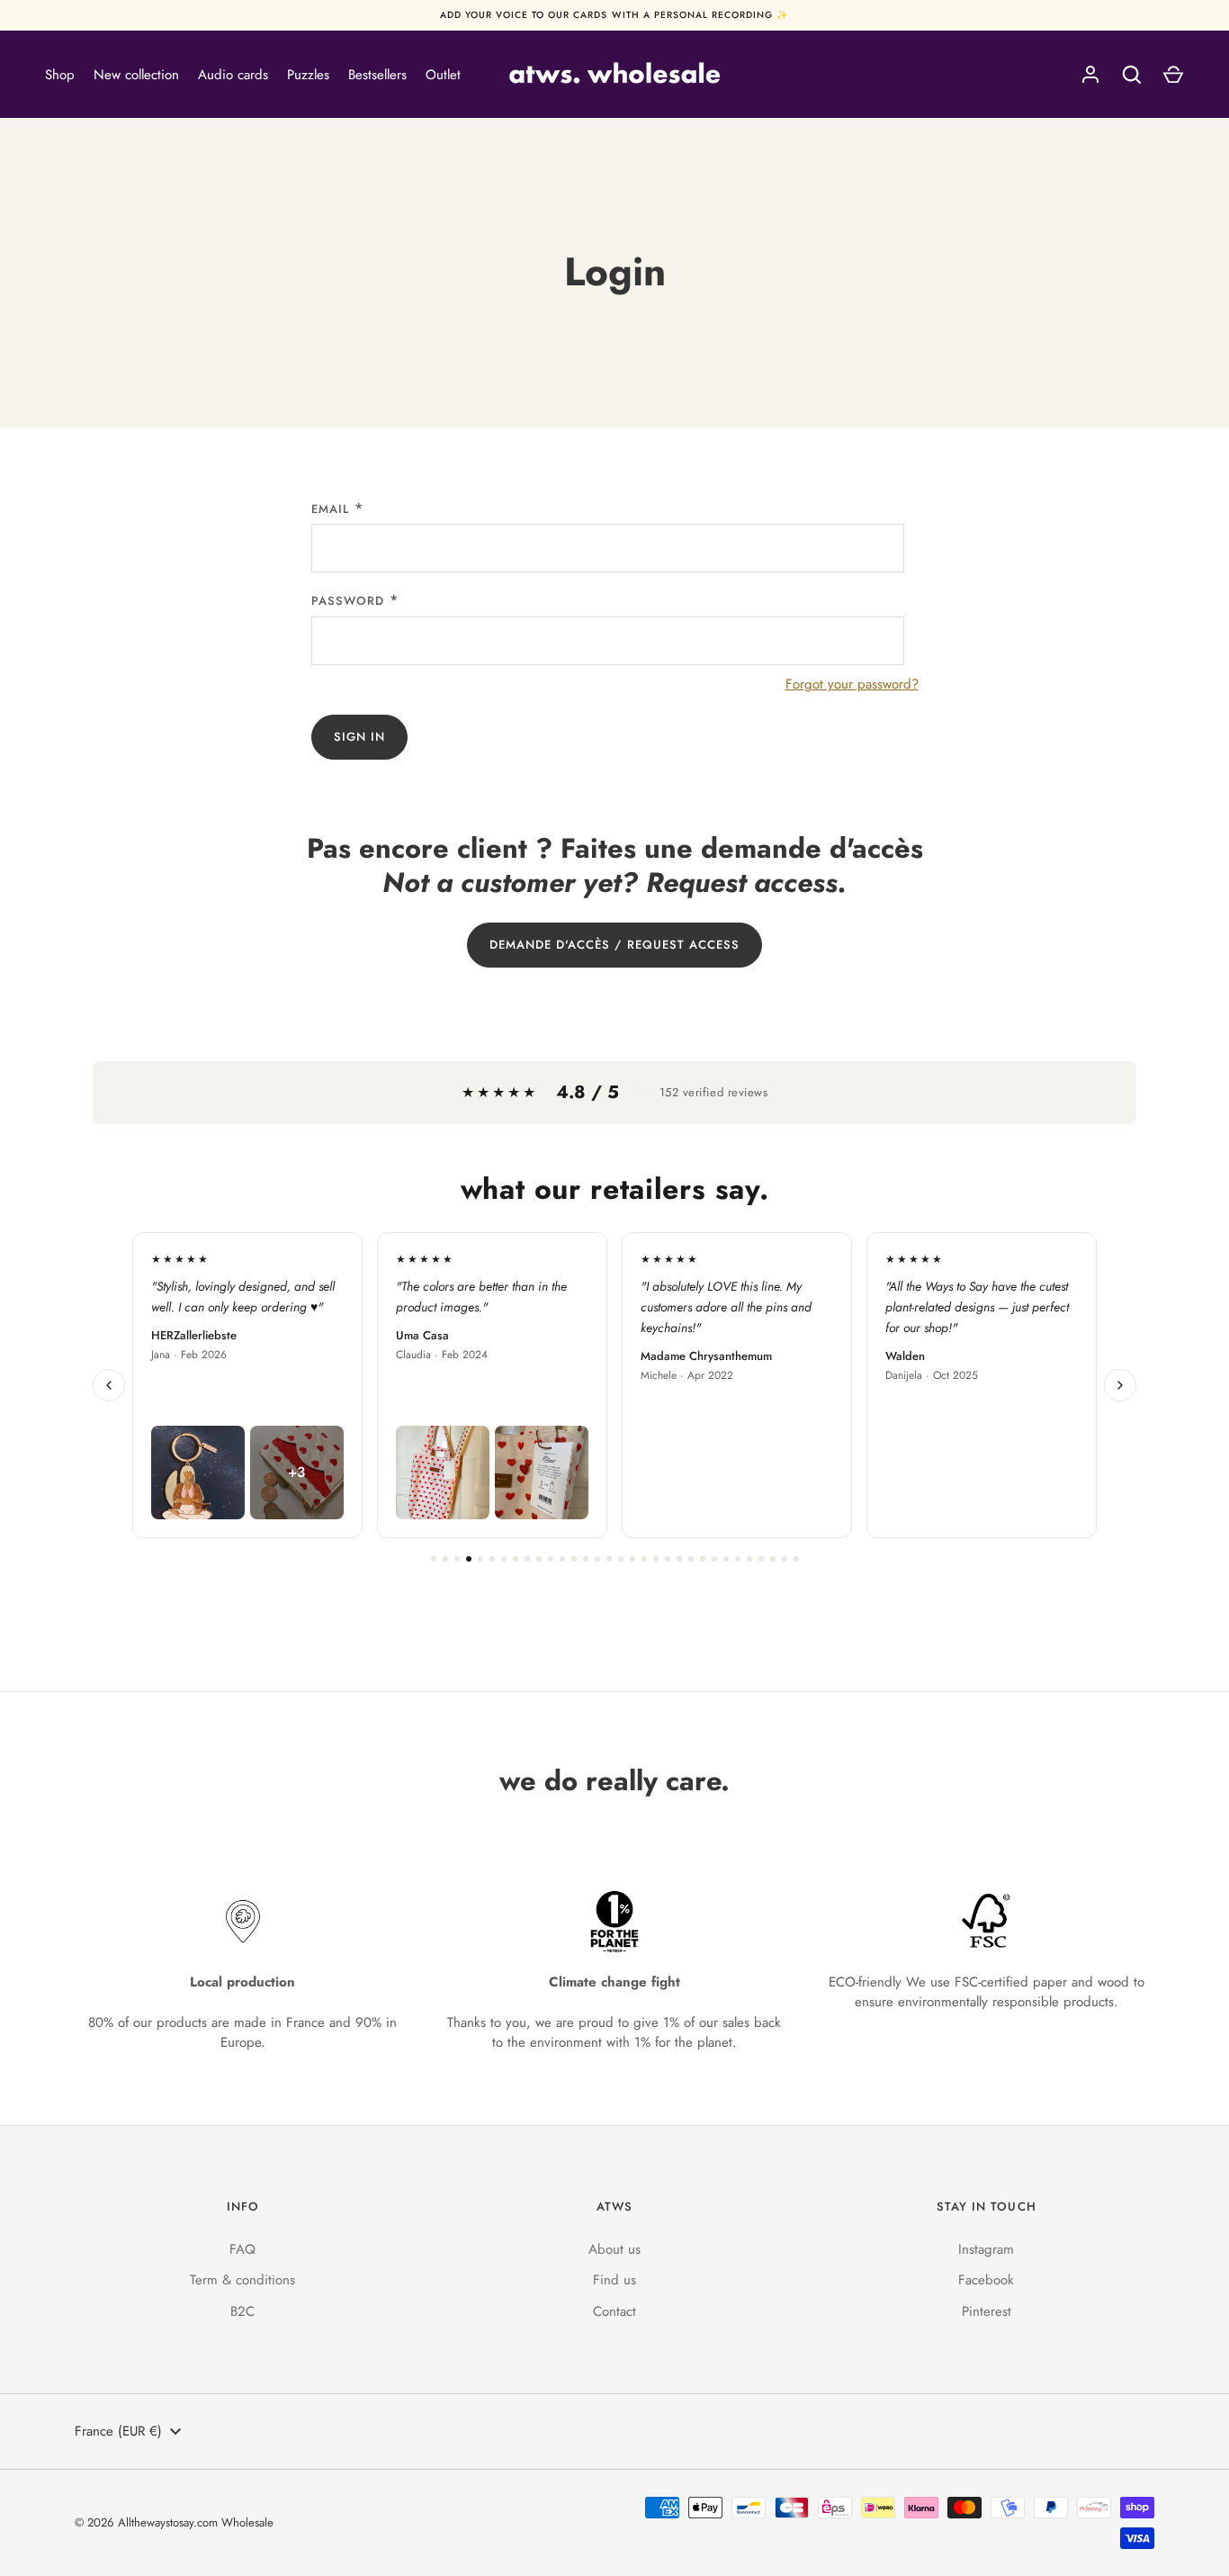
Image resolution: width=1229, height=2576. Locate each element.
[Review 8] (516, 1559)
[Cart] (1173, 75)
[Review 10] (539, 1559)
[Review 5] (480, 1559)
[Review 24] (703, 1559)
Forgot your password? (852, 684)
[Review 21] (668, 1559)
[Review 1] (434, 1559)
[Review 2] (445, 1559)
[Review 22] (679, 1559)
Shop (60, 75)
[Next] (1120, 1385)
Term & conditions (242, 2280)
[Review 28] (749, 1559)
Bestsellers (377, 75)
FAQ (242, 2249)
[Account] (1090, 75)
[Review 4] (469, 1559)
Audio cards (233, 75)
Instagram (986, 2249)
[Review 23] (691, 1559)
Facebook (986, 2280)
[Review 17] (621, 1559)
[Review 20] (656, 1559)
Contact (614, 2311)
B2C (242, 2311)
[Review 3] (457, 1559)
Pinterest (987, 2311)
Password (348, 601)
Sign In (359, 737)
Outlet (443, 75)
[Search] (1132, 75)
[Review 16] (609, 1559)
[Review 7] (504, 1559)
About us (614, 2249)
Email (330, 509)
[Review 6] (492, 1559)
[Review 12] (562, 1559)
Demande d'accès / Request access (615, 945)
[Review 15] (597, 1559)
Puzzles (308, 75)
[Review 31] (785, 1559)
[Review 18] (632, 1559)
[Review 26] (726, 1559)
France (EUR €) (118, 2431)
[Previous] (109, 1385)
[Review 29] (761, 1559)
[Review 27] (738, 1559)
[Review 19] (644, 1559)
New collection (136, 75)
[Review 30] (773, 1559)
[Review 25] (714, 1559)
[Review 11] (551, 1559)
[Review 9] (527, 1559)
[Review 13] (574, 1559)
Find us (614, 2280)
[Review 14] (586, 1559)
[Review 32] (796, 1559)
